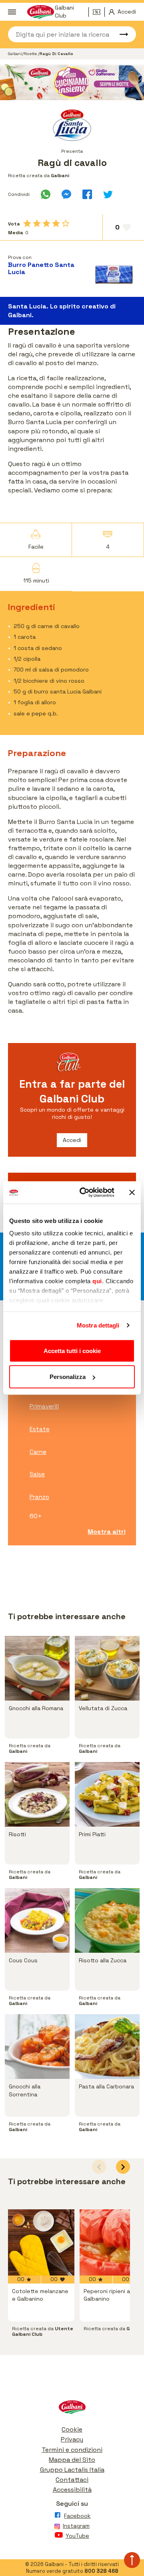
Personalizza (68, 1377)
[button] (123, 2167)
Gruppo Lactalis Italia (72, 2470)
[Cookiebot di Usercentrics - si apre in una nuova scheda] (84, 1193)
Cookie (72, 2429)
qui (97, 1281)
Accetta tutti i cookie (72, 1350)
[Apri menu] (12, 12)
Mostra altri (107, 1532)
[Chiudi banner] (132, 1192)
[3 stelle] (46, 223)
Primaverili (44, 1406)
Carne (38, 1452)
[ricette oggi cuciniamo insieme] (72, 82)
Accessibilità (72, 2490)
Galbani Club (64, 12)
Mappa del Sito (72, 2460)
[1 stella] (27, 223)
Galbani (15, 54)
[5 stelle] (66, 223)
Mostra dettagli (98, 1325)
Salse (37, 1474)
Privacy (72, 2439)
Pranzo (39, 1497)
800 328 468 (101, 2571)
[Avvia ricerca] (120, 34)
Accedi (72, 1140)
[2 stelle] (37, 223)
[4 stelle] (56, 223)
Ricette (31, 54)
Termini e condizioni (72, 2450)
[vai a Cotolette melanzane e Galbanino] (41, 2242)
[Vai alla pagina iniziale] (72, 2409)
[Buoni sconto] (99, 12)
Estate (40, 1429)
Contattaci (72, 2480)
